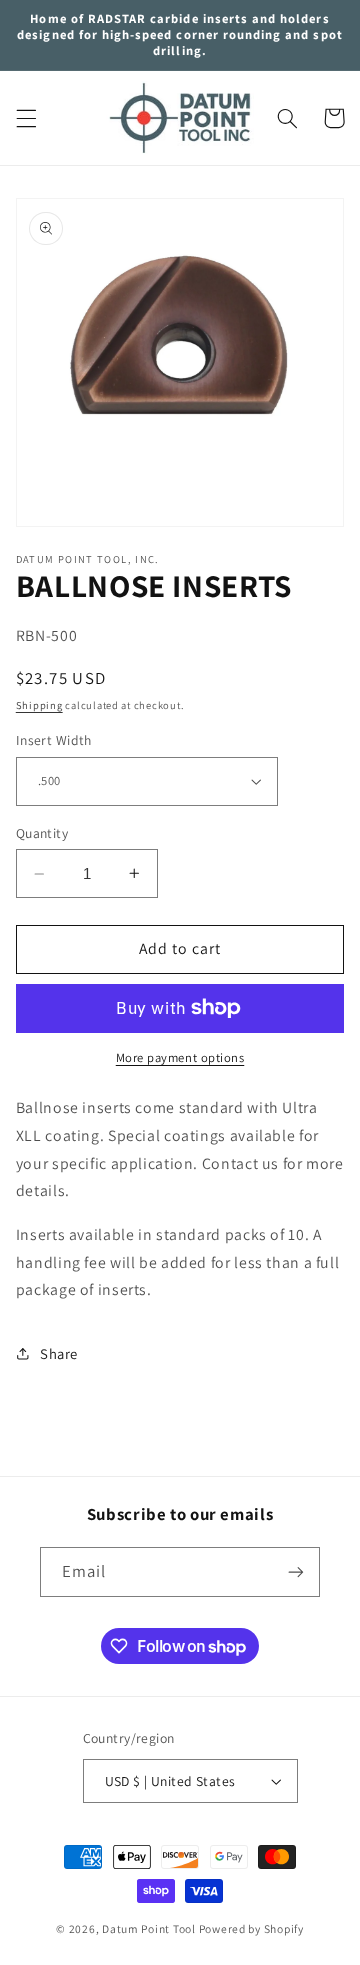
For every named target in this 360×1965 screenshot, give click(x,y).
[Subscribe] (296, 1571)
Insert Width (54, 740)
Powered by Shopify (251, 1928)
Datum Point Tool (149, 1928)
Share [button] (59, 1353)
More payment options (180, 1057)
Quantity (42, 833)
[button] (26, 118)
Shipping (39, 705)
